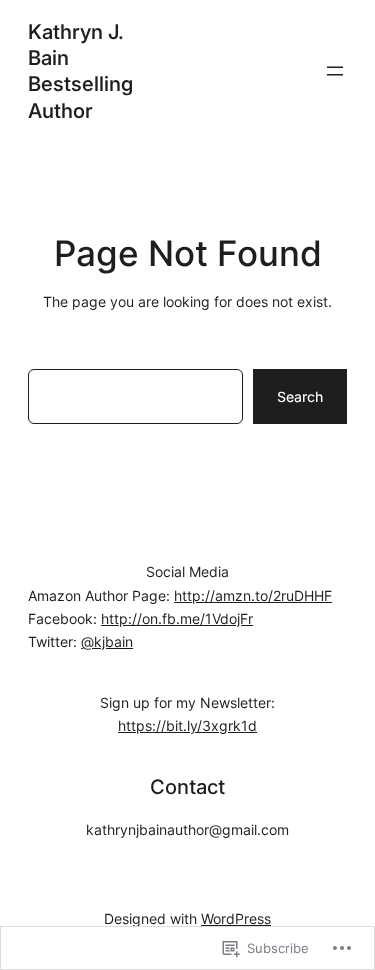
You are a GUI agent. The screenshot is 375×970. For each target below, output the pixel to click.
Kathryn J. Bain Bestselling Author (80, 71)
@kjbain (107, 641)
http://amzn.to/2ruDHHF (253, 595)
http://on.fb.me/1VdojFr (177, 618)
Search (300, 396)
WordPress (236, 918)
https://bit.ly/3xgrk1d (187, 725)
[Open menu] (335, 71)
